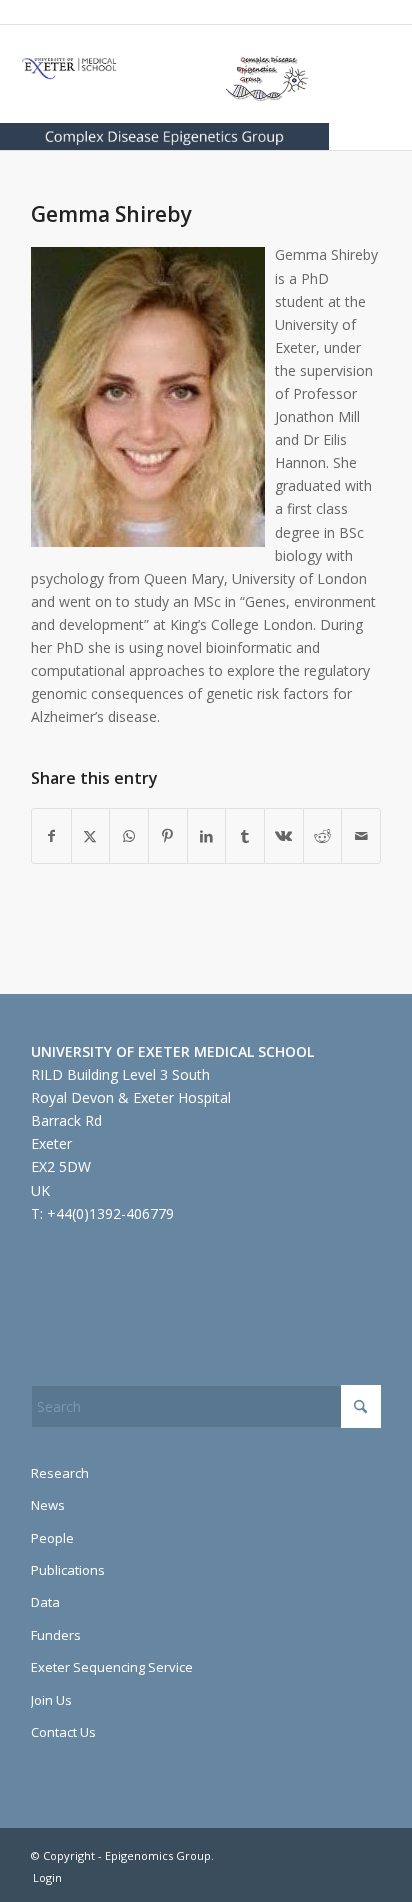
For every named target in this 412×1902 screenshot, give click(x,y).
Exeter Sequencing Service (112, 1667)
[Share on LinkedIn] (207, 836)
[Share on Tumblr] (245, 836)
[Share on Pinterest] (168, 836)
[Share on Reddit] (323, 836)
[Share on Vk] (284, 836)
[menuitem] (42, 1878)
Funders (56, 1635)
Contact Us (63, 1732)
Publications (68, 1570)
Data (45, 1602)
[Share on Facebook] (51, 836)
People (52, 1538)
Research (60, 1473)
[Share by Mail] (361, 836)
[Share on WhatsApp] (129, 836)
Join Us (51, 1700)
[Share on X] (91, 836)
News (48, 1505)
